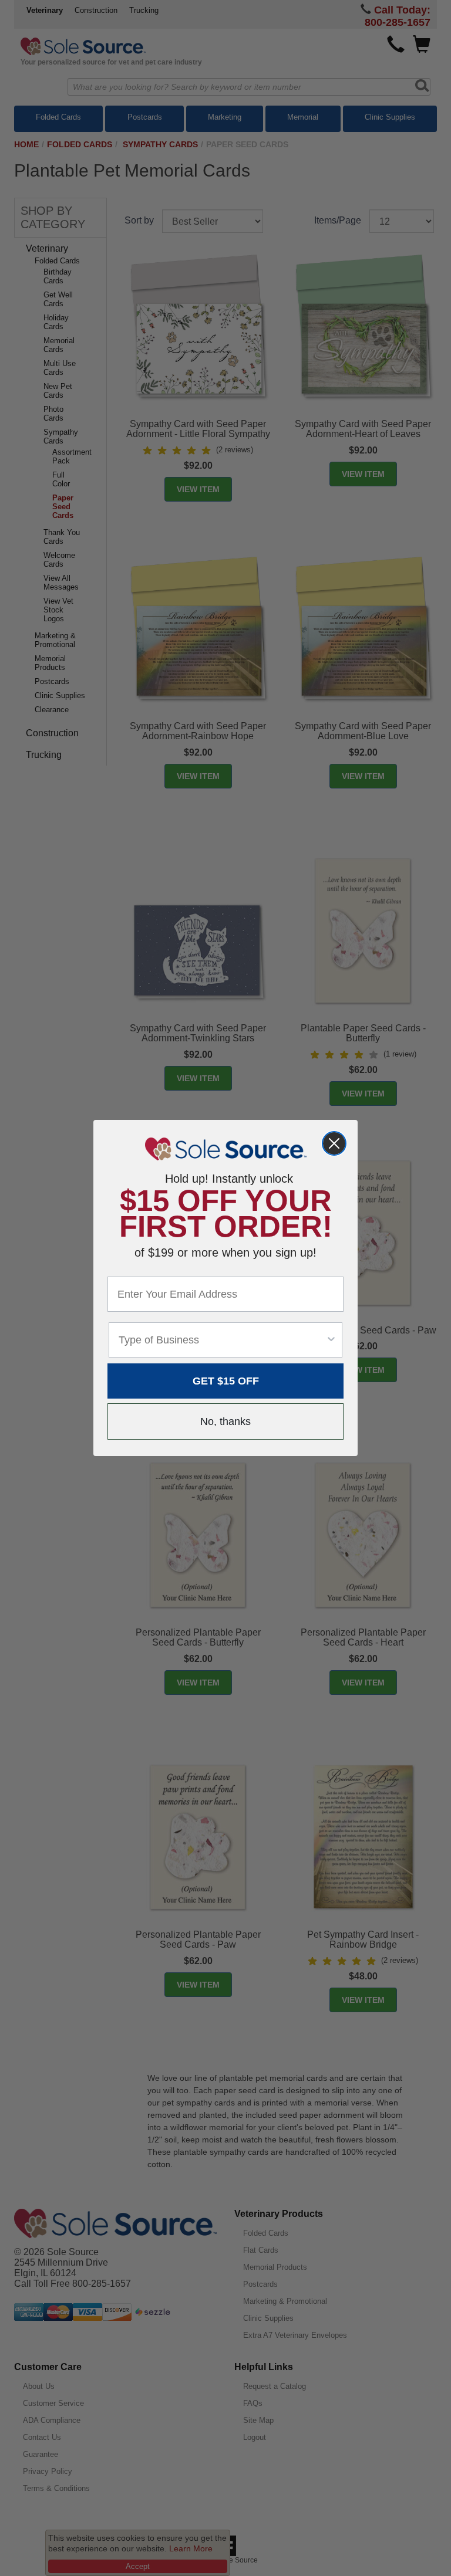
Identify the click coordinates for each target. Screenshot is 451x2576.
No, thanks (225, 1421)
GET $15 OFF (226, 1381)
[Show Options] (331, 1340)
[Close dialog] (334, 1143)
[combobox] (222, 1340)
